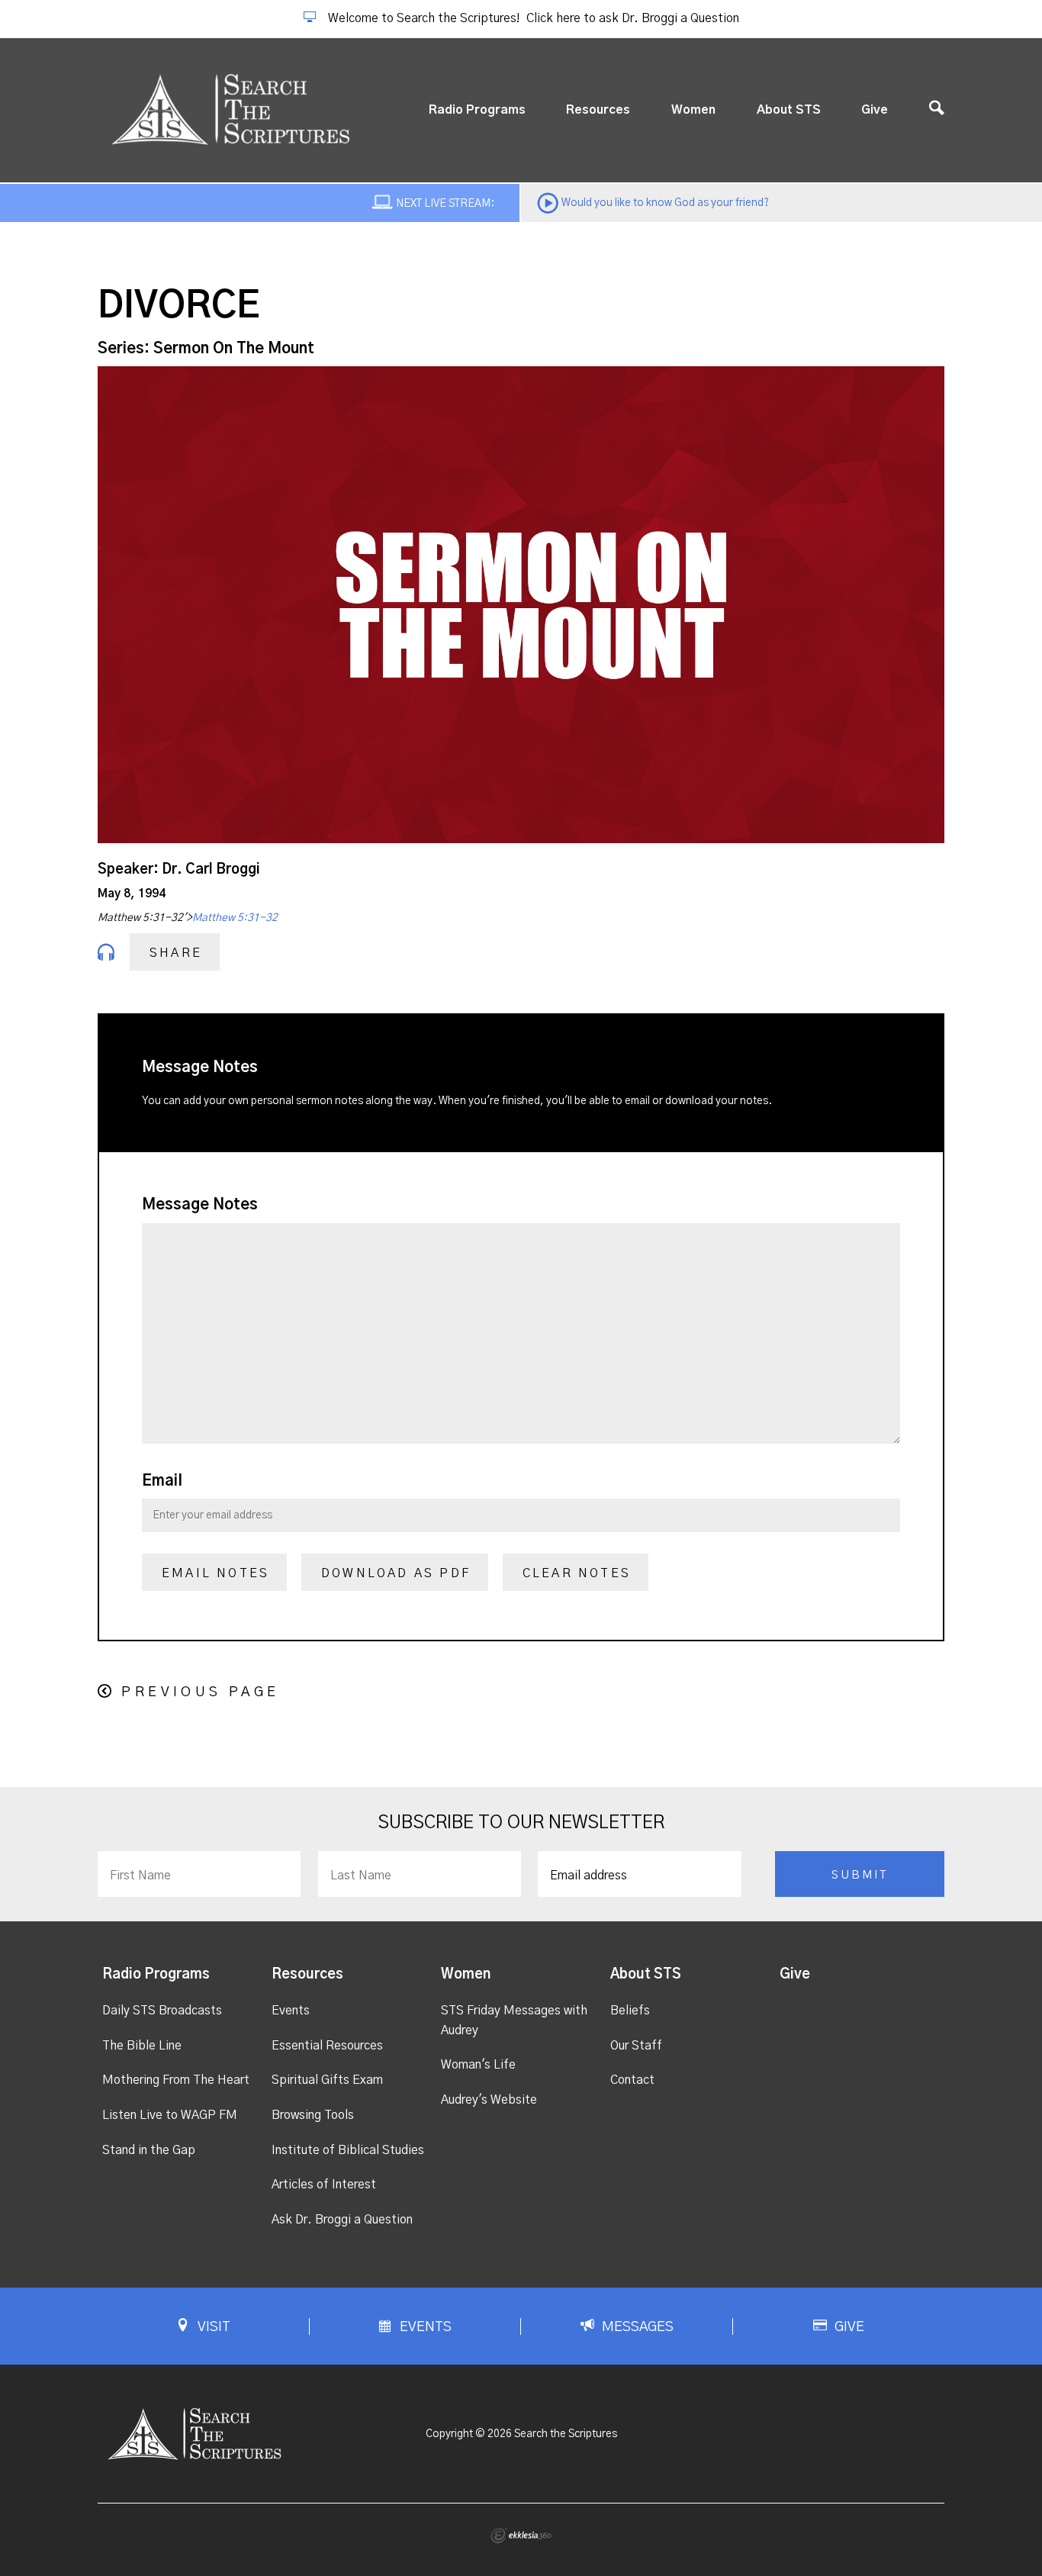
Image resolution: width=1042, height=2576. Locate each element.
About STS (789, 110)
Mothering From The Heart (176, 2080)
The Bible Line (142, 2046)
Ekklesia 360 (521, 2536)
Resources (598, 110)
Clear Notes (577, 1573)
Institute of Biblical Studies (348, 2150)
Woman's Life (478, 2065)
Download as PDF (396, 1573)
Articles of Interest (324, 2185)
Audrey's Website (489, 2100)
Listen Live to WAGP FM (170, 2115)
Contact (632, 2080)
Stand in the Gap (149, 2150)
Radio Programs (477, 110)
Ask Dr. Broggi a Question (342, 2220)
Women (693, 110)
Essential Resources (327, 2046)
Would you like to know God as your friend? (665, 203)
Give (875, 110)
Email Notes (215, 1573)
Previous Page (200, 1692)
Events (291, 2011)
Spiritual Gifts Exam (327, 2080)
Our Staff (636, 2046)
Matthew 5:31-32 (235, 918)
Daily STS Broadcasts (162, 2011)
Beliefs (630, 2011)
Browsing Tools (313, 2115)
